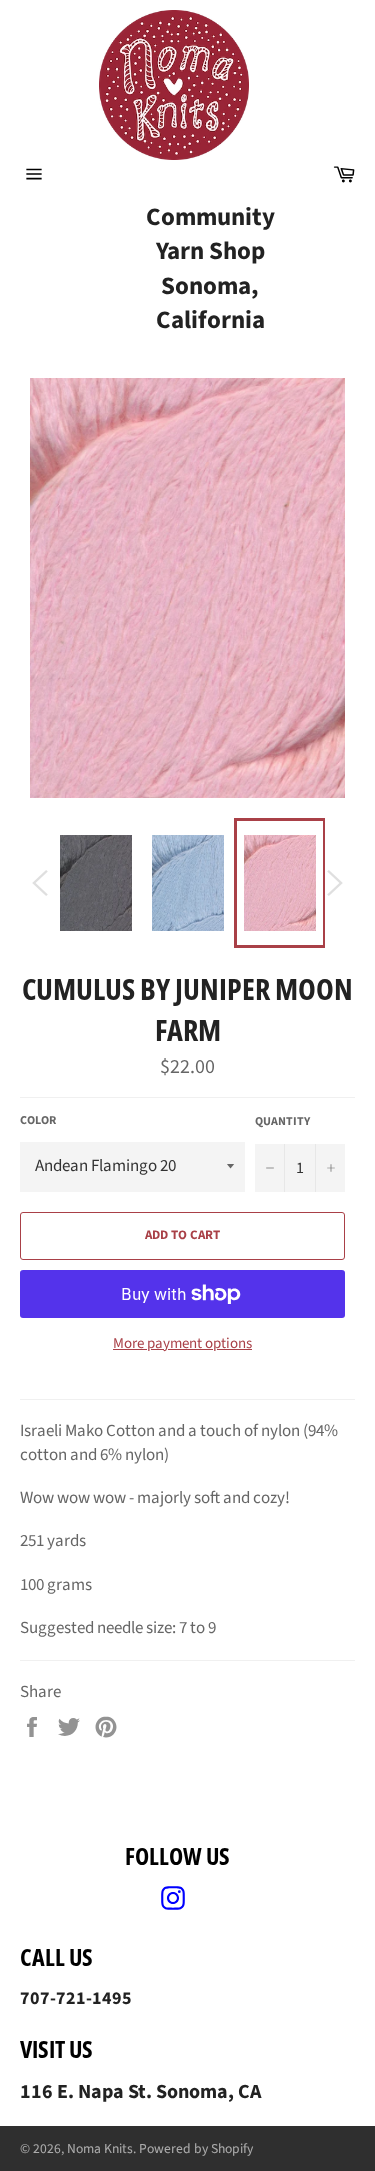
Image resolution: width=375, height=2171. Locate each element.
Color (38, 1121)
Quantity (282, 1122)
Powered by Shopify (196, 2148)
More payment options (182, 1344)
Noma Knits (100, 2148)
